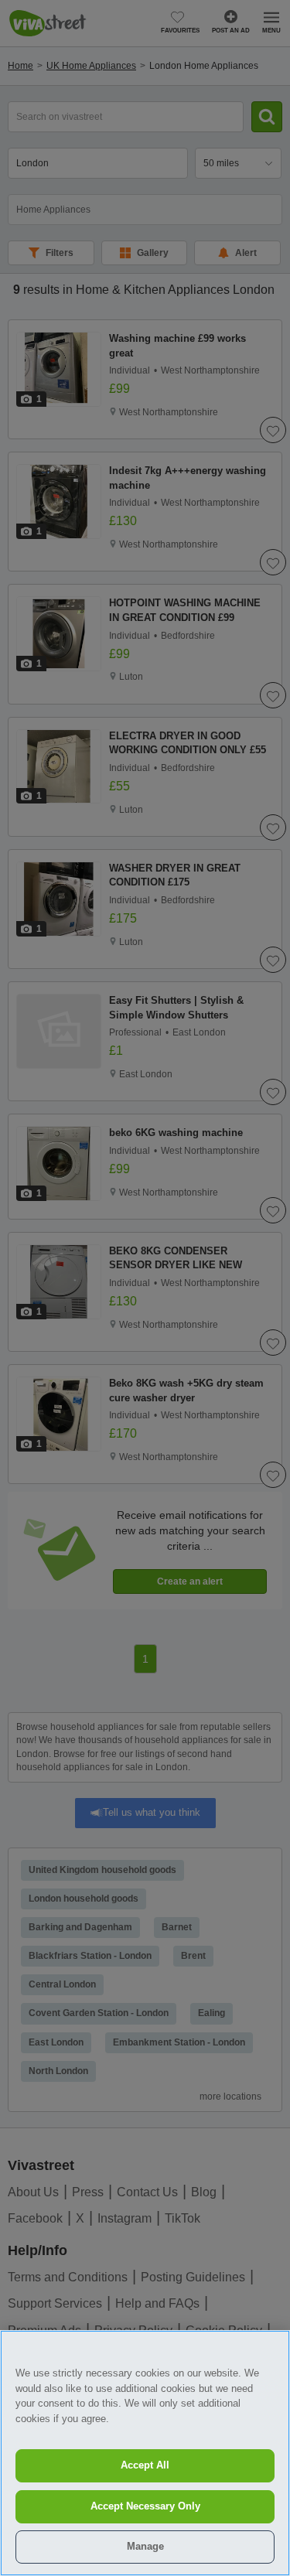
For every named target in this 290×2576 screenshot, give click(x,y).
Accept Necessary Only (145, 2506)
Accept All (145, 2465)
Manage (145, 2546)
